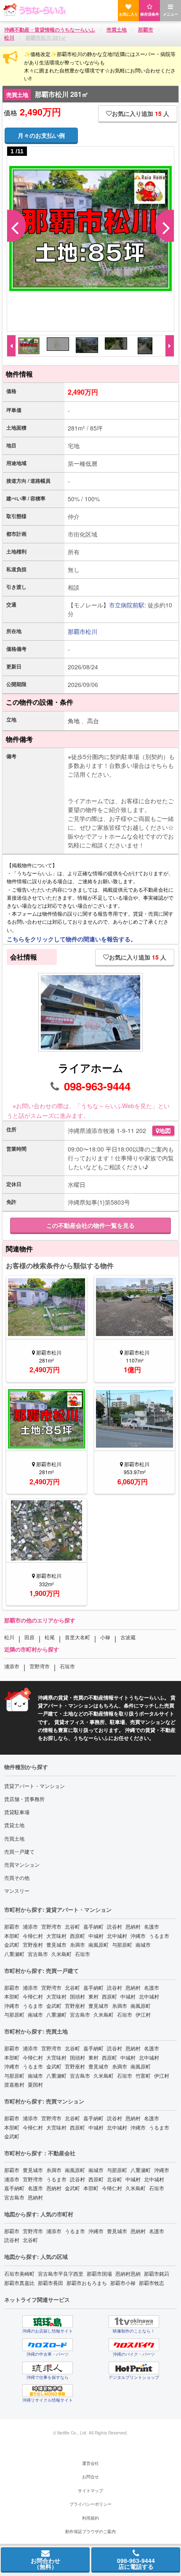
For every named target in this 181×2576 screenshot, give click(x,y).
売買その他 (17, 1877)
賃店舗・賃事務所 (24, 1799)
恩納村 (133, 1926)
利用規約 (90, 2518)
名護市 (152, 1926)
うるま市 (159, 1936)
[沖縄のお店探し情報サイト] (48, 2322)
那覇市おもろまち (87, 2283)
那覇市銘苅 (157, 2273)
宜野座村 (33, 1944)
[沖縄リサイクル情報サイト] (48, 2391)
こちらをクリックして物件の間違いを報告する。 (72, 939)
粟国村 (35, 2084)
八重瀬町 (14, 1954)
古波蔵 (128, 1637)
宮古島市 (38, 1954)
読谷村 (114, 1926)
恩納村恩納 (128, 2273)
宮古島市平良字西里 (61, 2273)
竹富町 (143, 2075)
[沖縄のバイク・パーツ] (134, 2345)
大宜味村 (56, 1936)
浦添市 (12, 1666)
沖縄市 (138, 1936)
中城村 (96, 1936)
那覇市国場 (99, 2273)
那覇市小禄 (123, 2283)
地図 (165, 1130)
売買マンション (22, 1864)
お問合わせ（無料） (45, 2563)
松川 (91, 631)
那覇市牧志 (152, 2283)
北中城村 (117, 1936)
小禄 (105, 1637)
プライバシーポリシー (90, 2504)
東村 (93, 1996)
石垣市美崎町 (19, 2273)
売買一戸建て (19, 1851)
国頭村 (77, 1996)
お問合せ (90, 2477)
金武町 (12, 1944)
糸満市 (77, 1944)
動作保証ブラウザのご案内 (90, 2531)
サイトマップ (90, 2490)
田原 (29, 1637)
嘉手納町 (93, 1926)
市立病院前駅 (127, 605)
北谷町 (72, 1926)
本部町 (12, 1936)
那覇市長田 (51, 2283)
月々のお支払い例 (41, 135)
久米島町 (61, 1954)
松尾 (50, 1637)
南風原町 (98, 1944)
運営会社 (90, 2463)
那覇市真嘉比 (19, 2283)
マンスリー (17, 1891)
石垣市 (67, 1666)
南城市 (143, 1944)
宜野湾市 (40, 1666)
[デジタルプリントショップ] (134, 2368)
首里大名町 (77, 1637)
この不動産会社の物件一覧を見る (90, 1225)
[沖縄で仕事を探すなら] (48, 2368)
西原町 (77, 1936)
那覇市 (77, 631)
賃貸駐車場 (17, 1812)
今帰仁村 (33, 1936)
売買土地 (14, 1838)
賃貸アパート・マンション (35, 1786)
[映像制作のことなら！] (134, 2322)
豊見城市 (56, 1944)
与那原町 (122, 1944)
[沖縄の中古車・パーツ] (48, 2345)
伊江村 (143, 2014)
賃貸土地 (14, 1825)
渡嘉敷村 (14, 2084)
